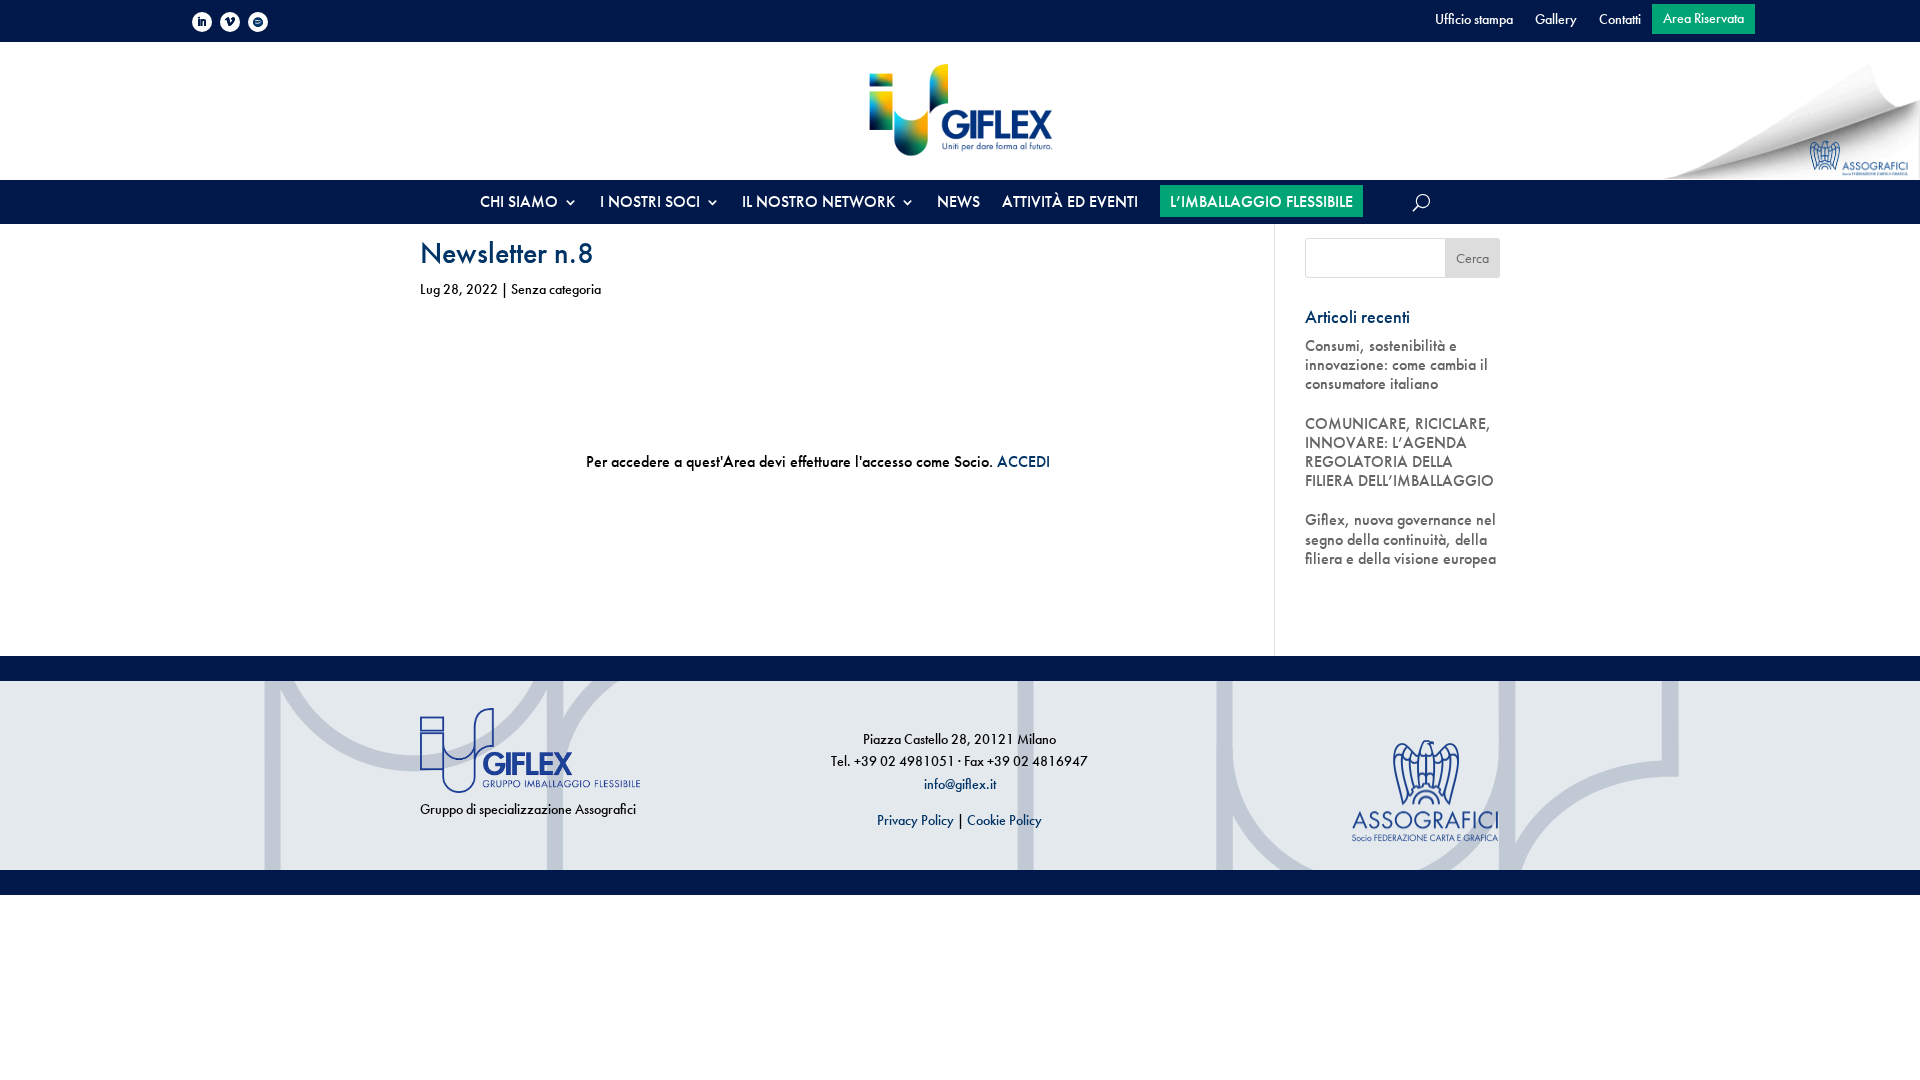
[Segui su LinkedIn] (202, 22)
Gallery (1556, 20)
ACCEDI (1023, 461)
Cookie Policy (1004, 820)
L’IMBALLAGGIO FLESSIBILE (1261, 201)
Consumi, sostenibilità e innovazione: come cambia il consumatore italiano (1396, 365)
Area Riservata (1703, 19)
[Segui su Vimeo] (230, 22)
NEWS (958, 203)
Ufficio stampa (1474, 20)
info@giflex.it (960, 784)
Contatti (1620, 20)
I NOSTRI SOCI (650, 203)
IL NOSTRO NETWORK (818, 203)
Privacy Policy (915, 820)
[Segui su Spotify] (258, 22)
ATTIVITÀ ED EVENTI (1070, 203)
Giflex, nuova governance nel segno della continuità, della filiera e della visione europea (1400, 539)
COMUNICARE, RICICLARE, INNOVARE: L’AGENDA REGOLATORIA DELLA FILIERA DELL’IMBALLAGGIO (1399, 452)
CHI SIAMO (519, 203)
